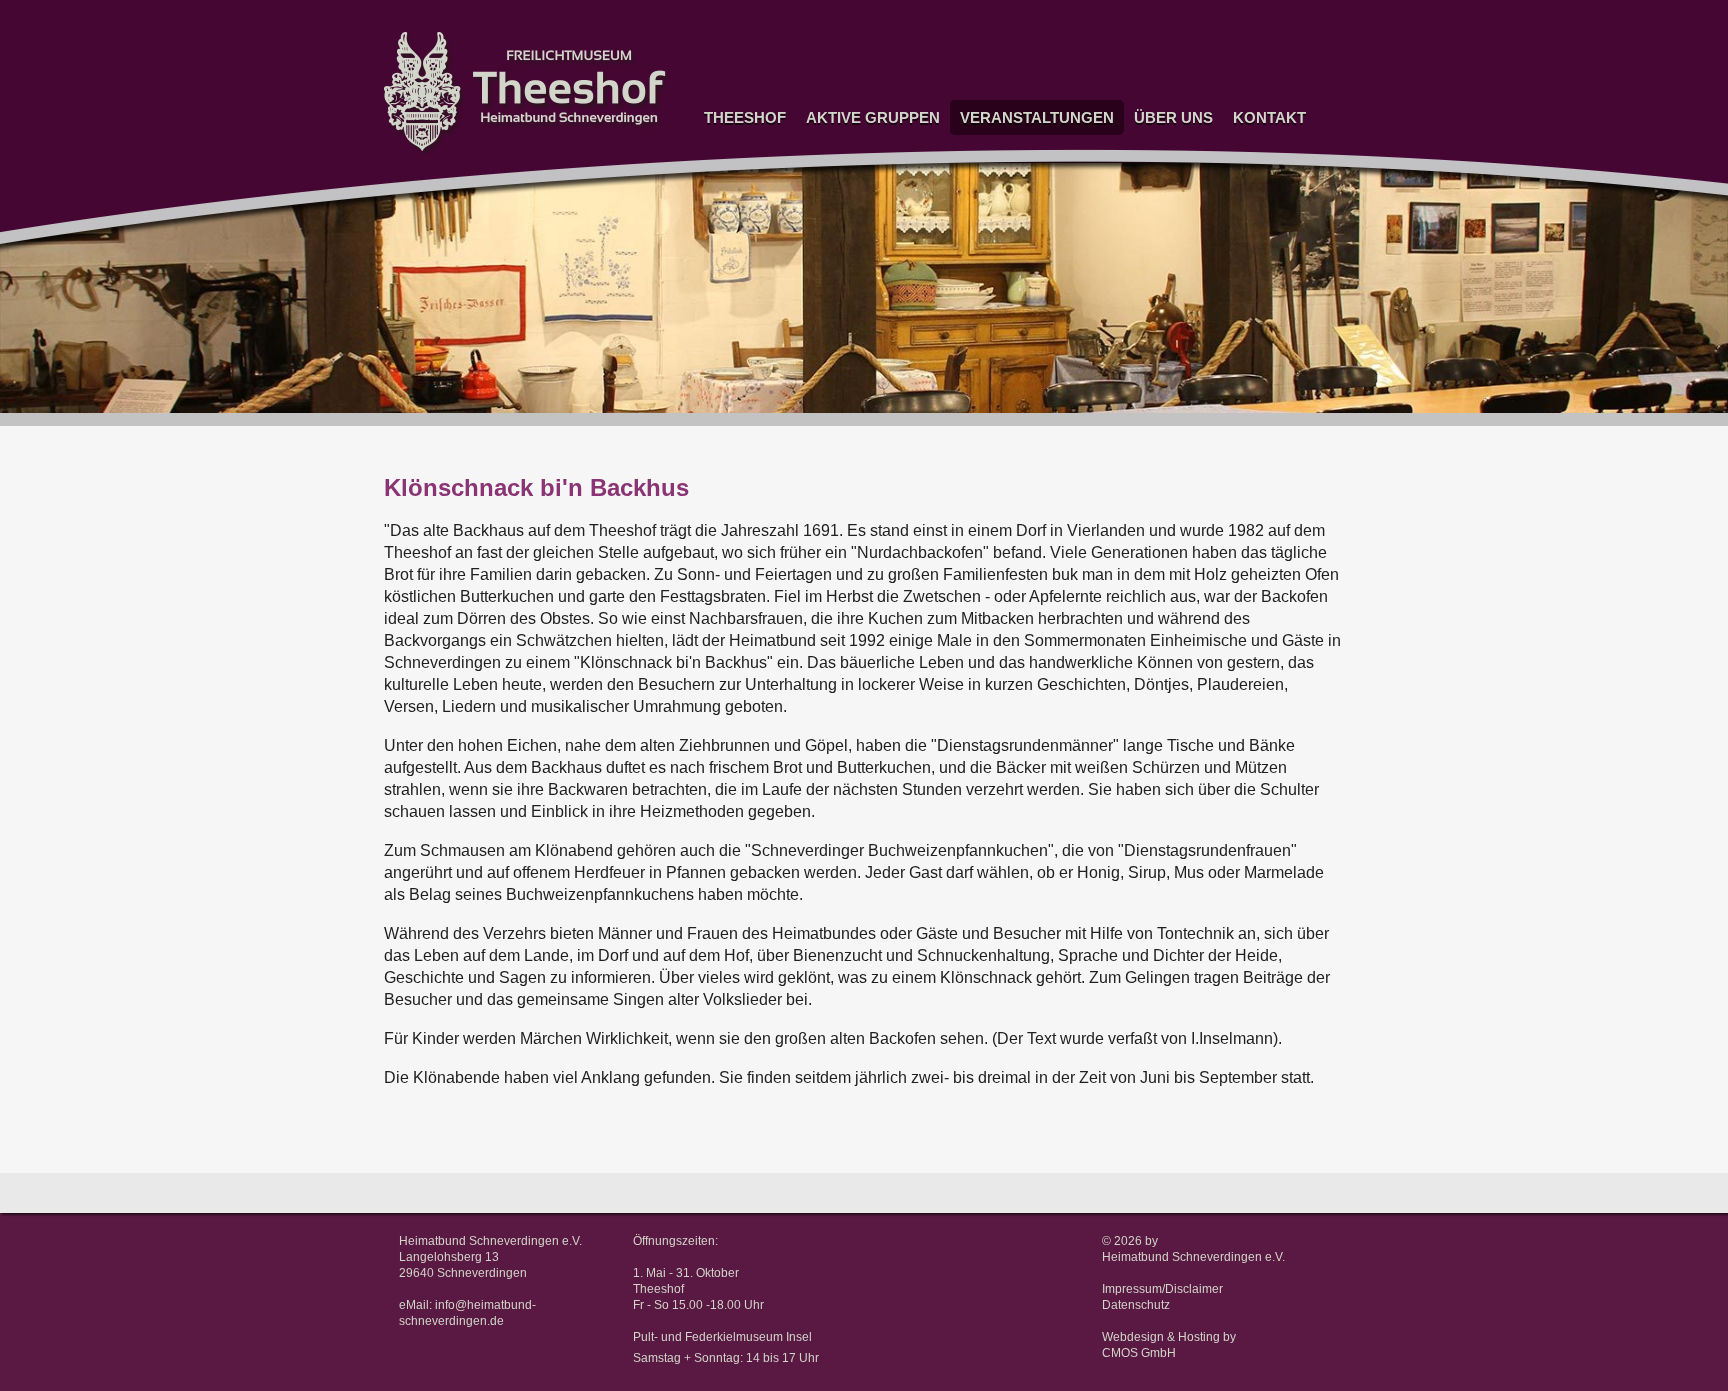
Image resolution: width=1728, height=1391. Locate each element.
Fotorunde (831, 204)
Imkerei (823, 371)
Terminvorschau (1002, 168)
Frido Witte (731, 204)
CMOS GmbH (1139, 1353)
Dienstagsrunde (847, 228)
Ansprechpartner (1276, 168)
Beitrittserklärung (1179, 168)
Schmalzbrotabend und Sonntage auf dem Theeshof (1022, 205)
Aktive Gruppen (873, 117)
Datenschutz (1136, 1305)
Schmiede (831, 395)
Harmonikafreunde (854, 442)
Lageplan (1255, 192)
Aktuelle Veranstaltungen (1028, 144)
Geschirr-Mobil (844, 276)
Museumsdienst (848, 252)
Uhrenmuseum (844, 144)
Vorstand (1254, 144)
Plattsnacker (838, 347)
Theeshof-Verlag (1177, 192)
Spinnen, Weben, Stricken (851, 175)
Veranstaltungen (1037, 117)
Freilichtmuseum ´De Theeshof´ (748, 151)
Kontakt (1269, 117)
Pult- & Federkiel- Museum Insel (741, 278)
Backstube (833, 419)
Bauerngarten (840, 300)
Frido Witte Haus (731, 235)
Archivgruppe (840, 323)
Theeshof (745, 117)
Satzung (1154, 144)
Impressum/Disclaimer (1162, 1289)
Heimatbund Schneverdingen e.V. (1193, 1257)
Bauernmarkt (993, 241)
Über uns (1173, 117)
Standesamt (735, 181)
